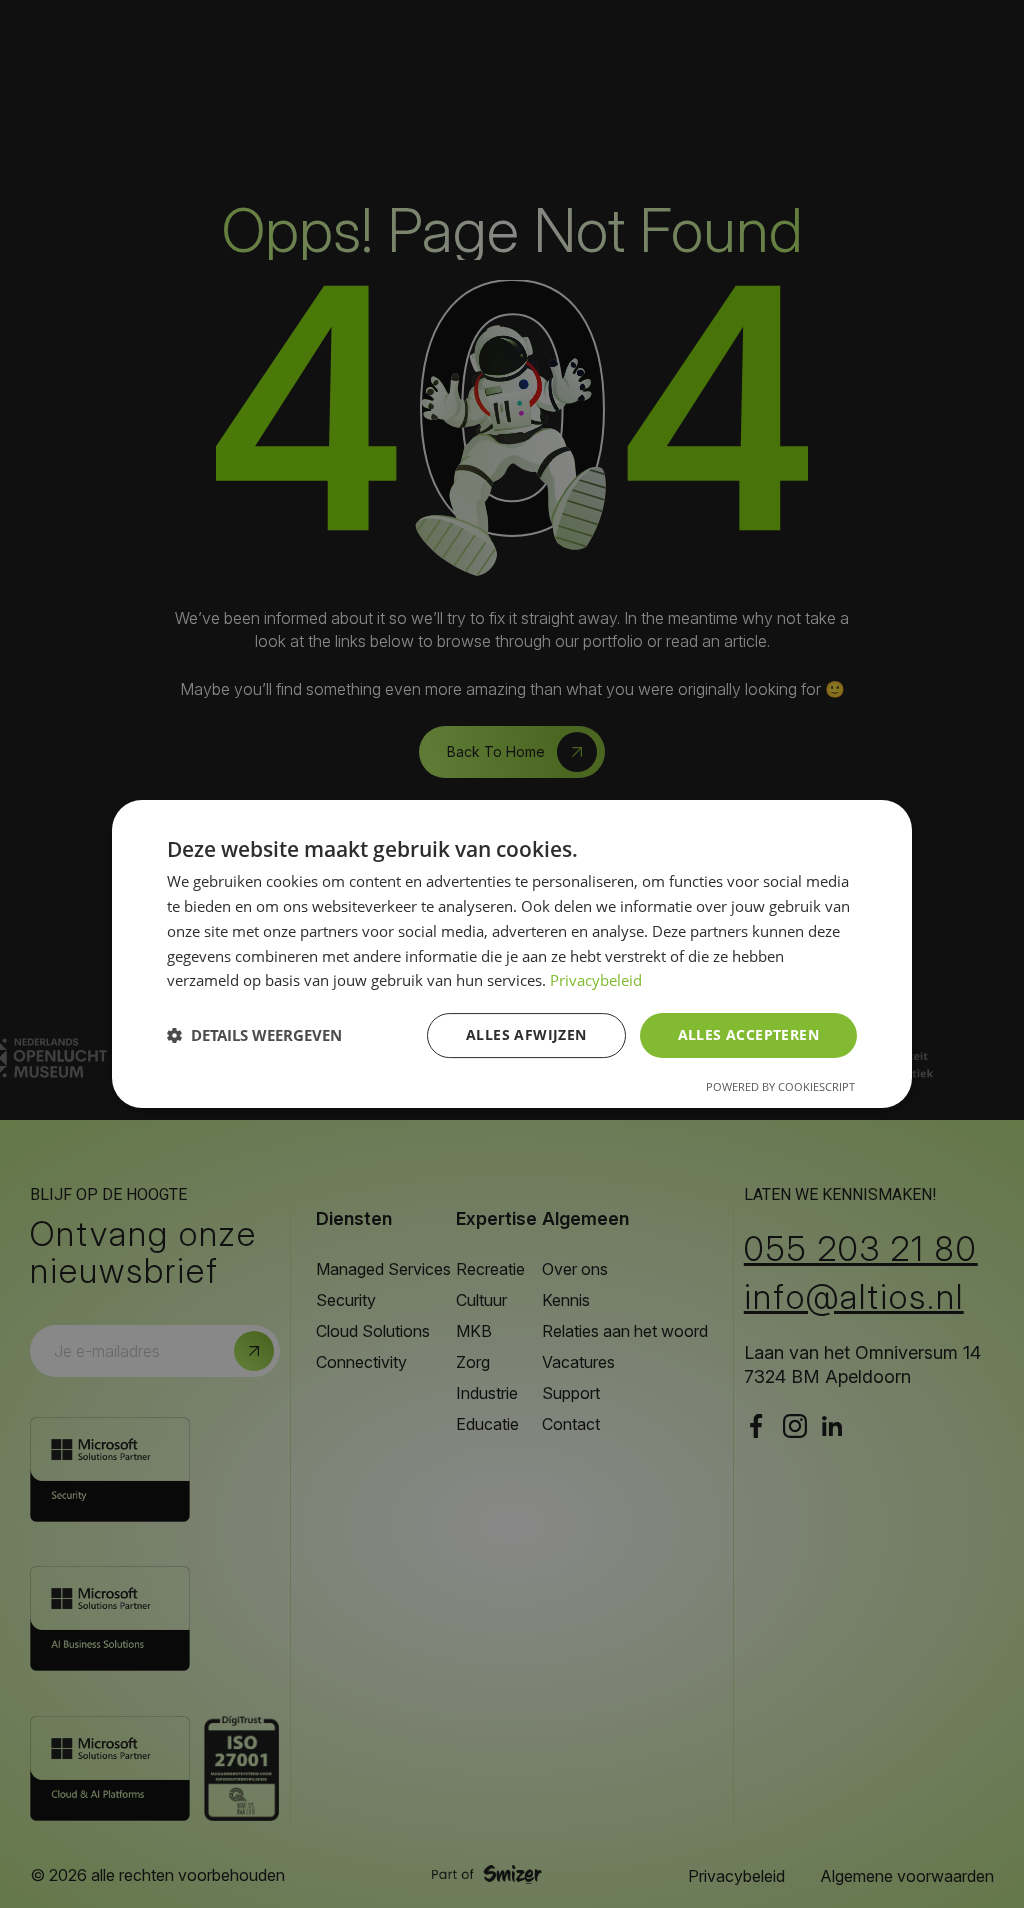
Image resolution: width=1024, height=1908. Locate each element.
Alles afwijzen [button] (526, 1034)
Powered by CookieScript (780, 1086)
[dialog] (512, 954)
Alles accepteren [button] (748, 1034)
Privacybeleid (596, 980)
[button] (254, 1036)
